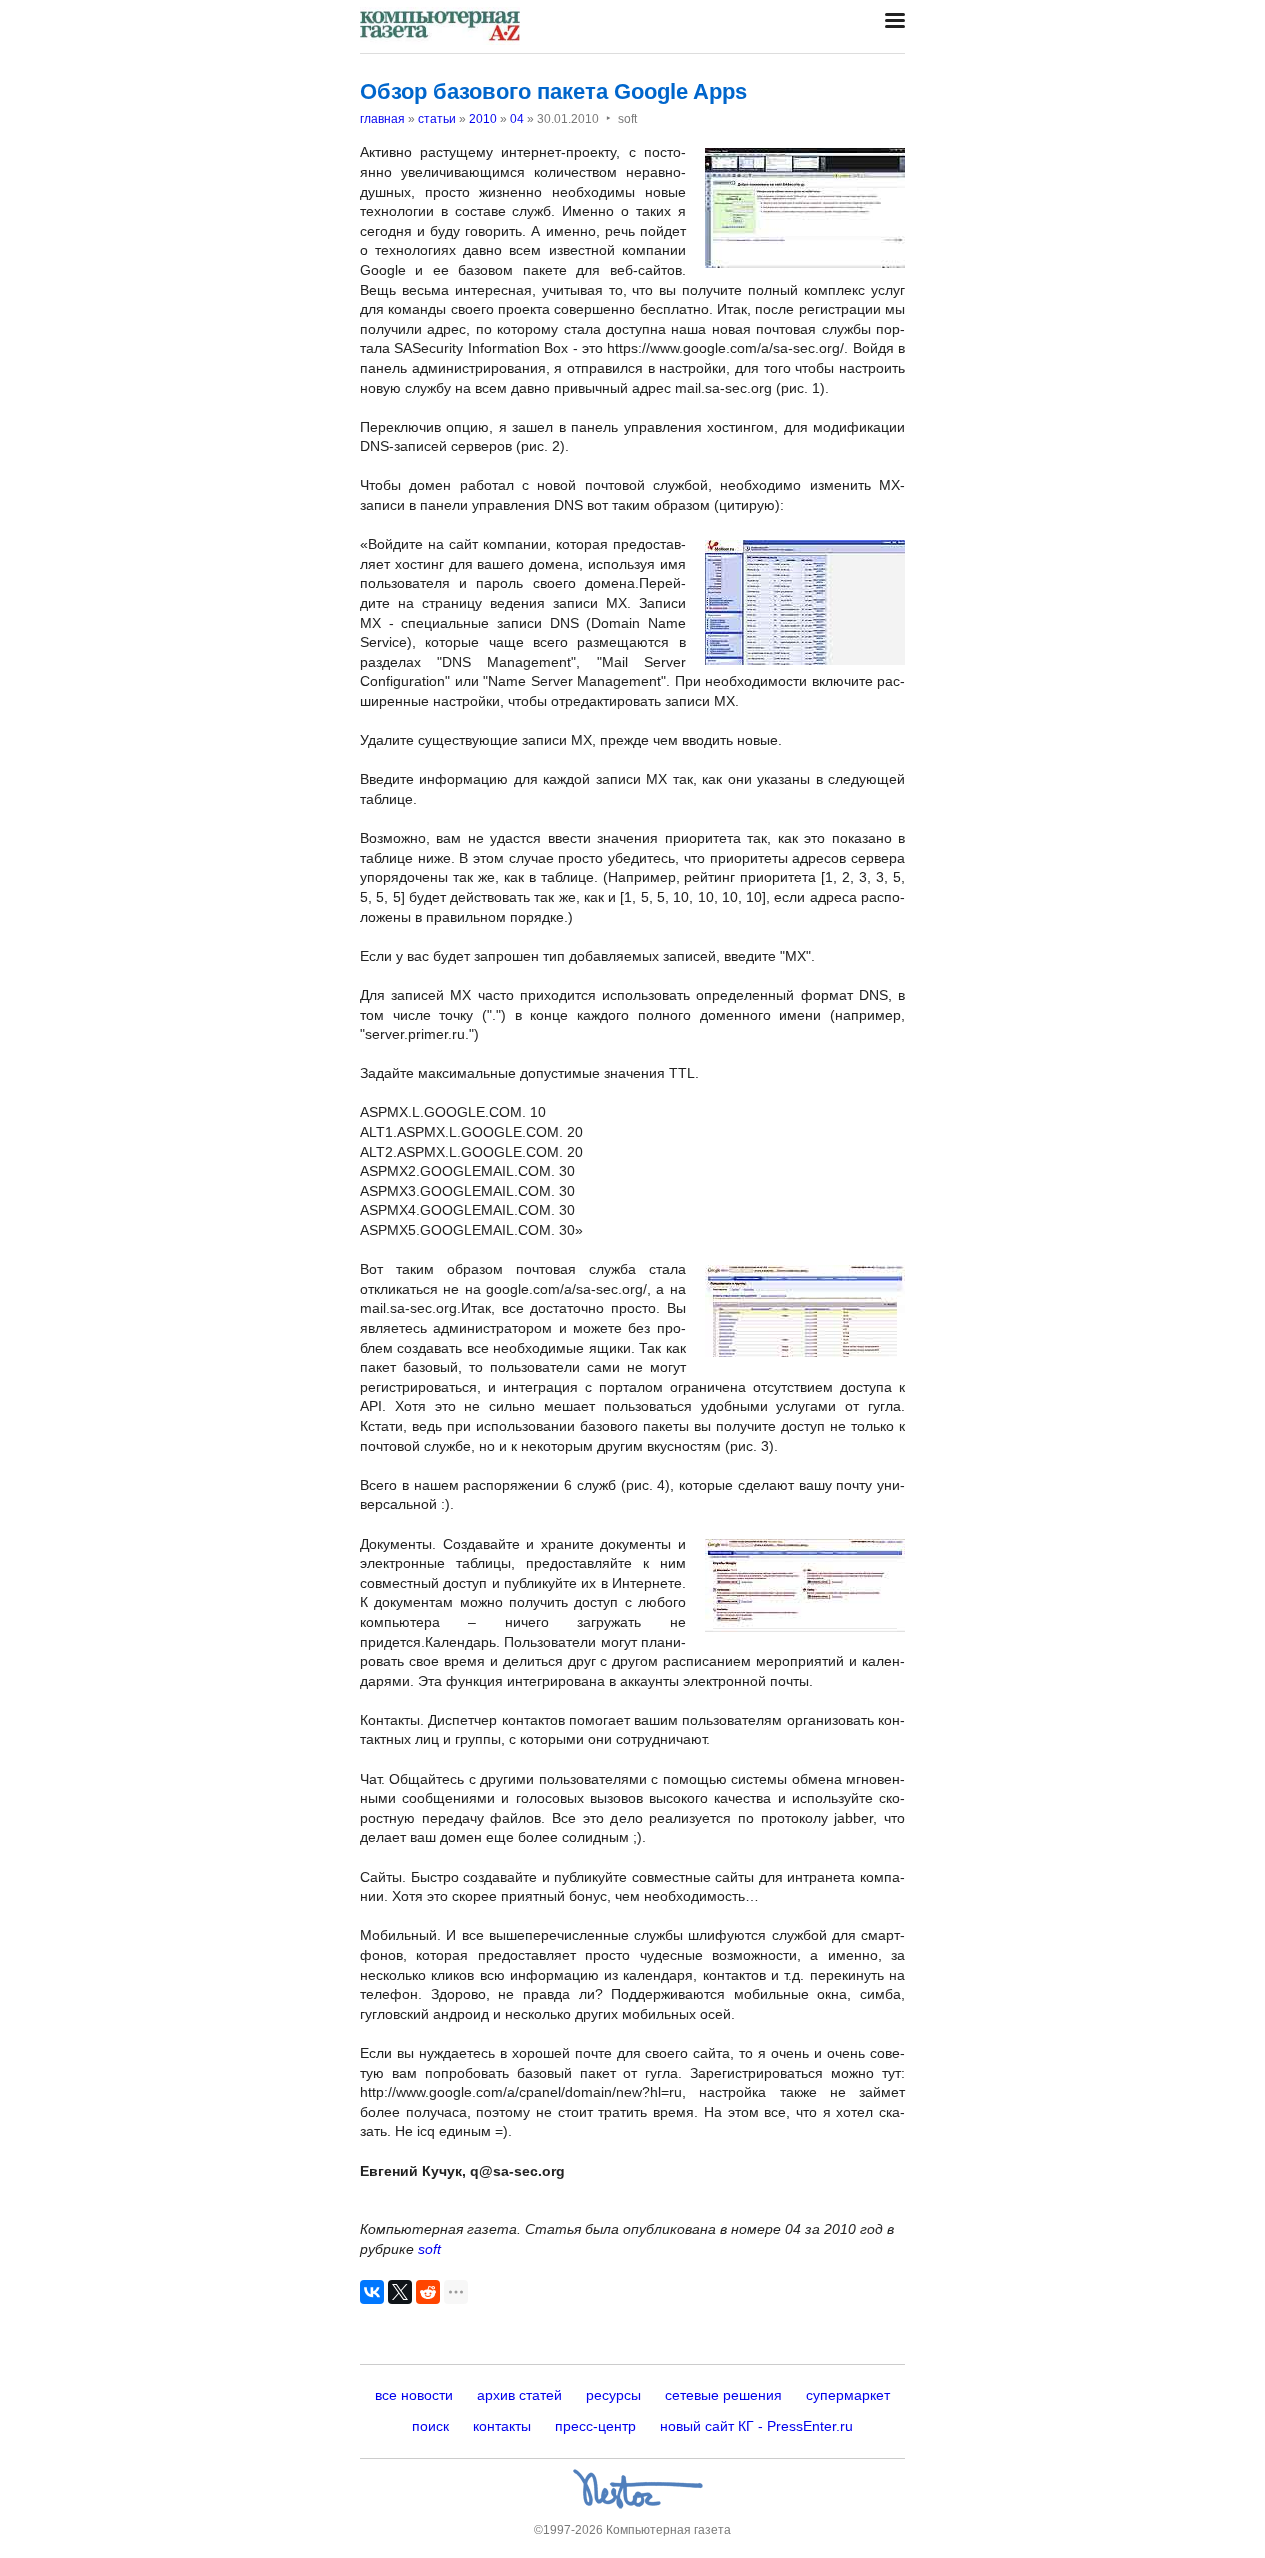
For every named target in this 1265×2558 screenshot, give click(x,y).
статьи (437, 119)
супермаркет (848, 2395)
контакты (502, 2426)
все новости (414, 2395)
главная (382, 119)
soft (429, 2249)
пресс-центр (595, 2426)
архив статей (519, 2395)
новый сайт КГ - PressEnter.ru (756, 2426)
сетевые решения (723, 2395)
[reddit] (428, 2292)
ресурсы (613, 2395)
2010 (483, 119)
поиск (430, 2426)
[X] (400, 2292)
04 (517, 119)
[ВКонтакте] (372, 2292)
